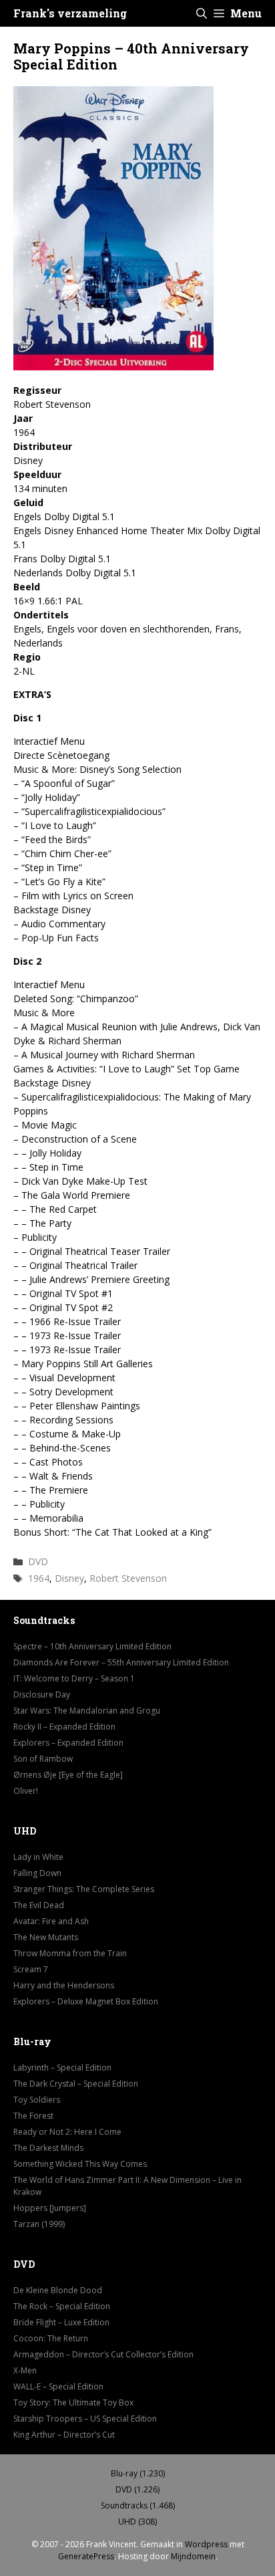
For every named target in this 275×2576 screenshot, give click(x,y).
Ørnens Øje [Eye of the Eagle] (68, 1775)
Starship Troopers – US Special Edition (85, 2419)
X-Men (25, 2370)
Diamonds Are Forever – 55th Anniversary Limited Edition (121, 1662)
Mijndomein (193, 2556)
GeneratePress (86, 2556)
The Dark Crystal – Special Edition (76, 2084)
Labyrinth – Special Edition (62, 2068)
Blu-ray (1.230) (138, 2473)
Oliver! (26, 1791)
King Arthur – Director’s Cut (64, 2435)
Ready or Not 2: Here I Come (67, 2132)
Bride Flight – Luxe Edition (61, 2322)
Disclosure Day (42, 1694)
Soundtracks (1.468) (138, 2505)
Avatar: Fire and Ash (51, 1921)
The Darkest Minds (48, 2148)
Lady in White (38, 1857)
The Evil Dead (39, 1905)
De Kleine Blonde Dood (58, 2290)
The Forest (33, 2116)
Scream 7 (31, 1969)
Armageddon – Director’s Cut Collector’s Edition (103, 2354)
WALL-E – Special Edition (58, 2386)
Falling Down (37, 1873)
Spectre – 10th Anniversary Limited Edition (92, 1646)
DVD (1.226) (137, 2489)
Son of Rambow (43, 1759)
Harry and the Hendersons (64, 1985)
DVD (38, 1561)
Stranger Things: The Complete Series (84, 1889)
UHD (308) (137, 2522)
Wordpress (206, 2544)
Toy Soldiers (37, 2100)
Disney (69, 1578)
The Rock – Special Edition (62, 2306)
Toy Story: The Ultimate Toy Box (73, 2403)
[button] (202, 13)
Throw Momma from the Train (70, 1953)
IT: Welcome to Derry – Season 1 (74, 1678)
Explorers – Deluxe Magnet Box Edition (86, 2001)
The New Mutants (46, 1937)
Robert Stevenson (128, 1578)
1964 (39, 1578)
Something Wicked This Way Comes (80, 2164)
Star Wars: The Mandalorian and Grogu (87, 1711)
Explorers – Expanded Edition (68, 1743)
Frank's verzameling (70, 13)
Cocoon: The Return (51, 2338)
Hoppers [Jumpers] (50, 2208)
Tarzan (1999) (39, 2224)
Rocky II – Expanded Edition (64, 1727)
